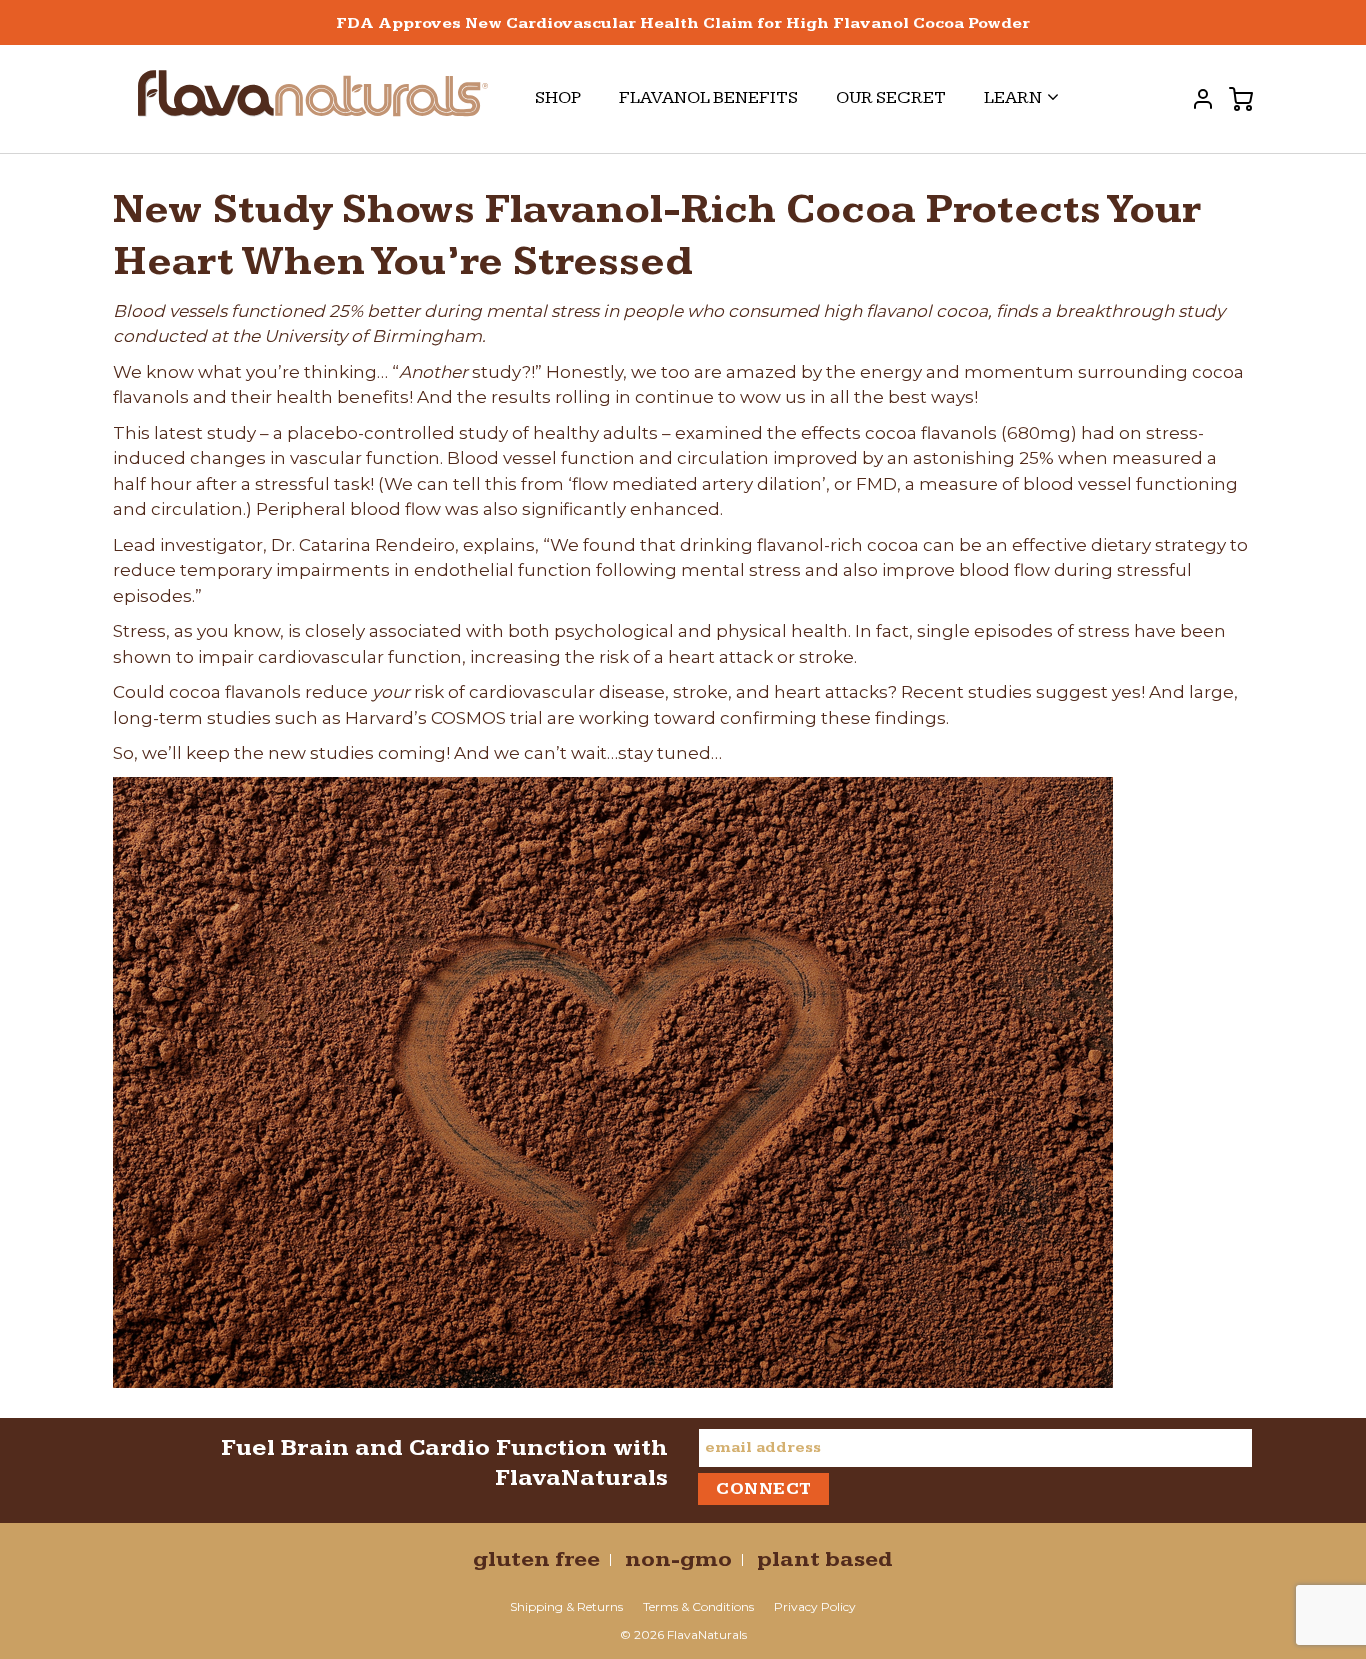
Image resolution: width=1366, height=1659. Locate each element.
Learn (1013, 97)
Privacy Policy (815, 1606)
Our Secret (891, 97)
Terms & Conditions (698, 1606)
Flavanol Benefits (708, 97)
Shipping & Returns (566, 1606)
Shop (558, 97)
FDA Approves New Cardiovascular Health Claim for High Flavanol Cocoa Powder (683, 23)
